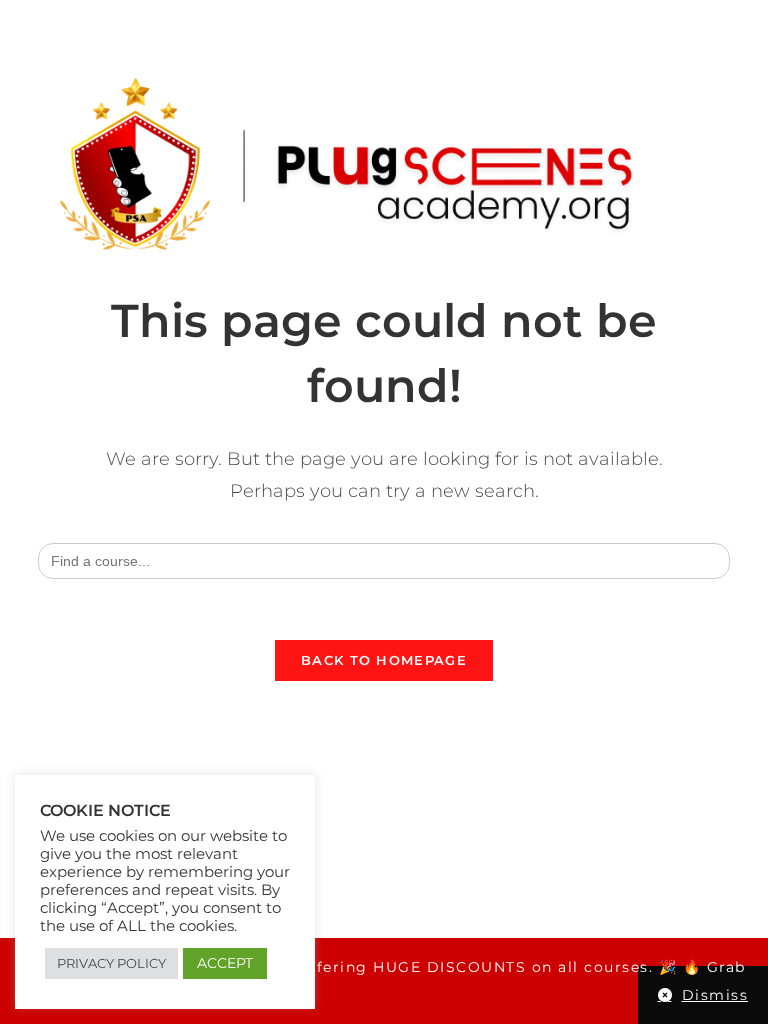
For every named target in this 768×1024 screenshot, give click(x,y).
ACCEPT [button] (225, 963)
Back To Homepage (384, 660)
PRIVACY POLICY (111, 963)
